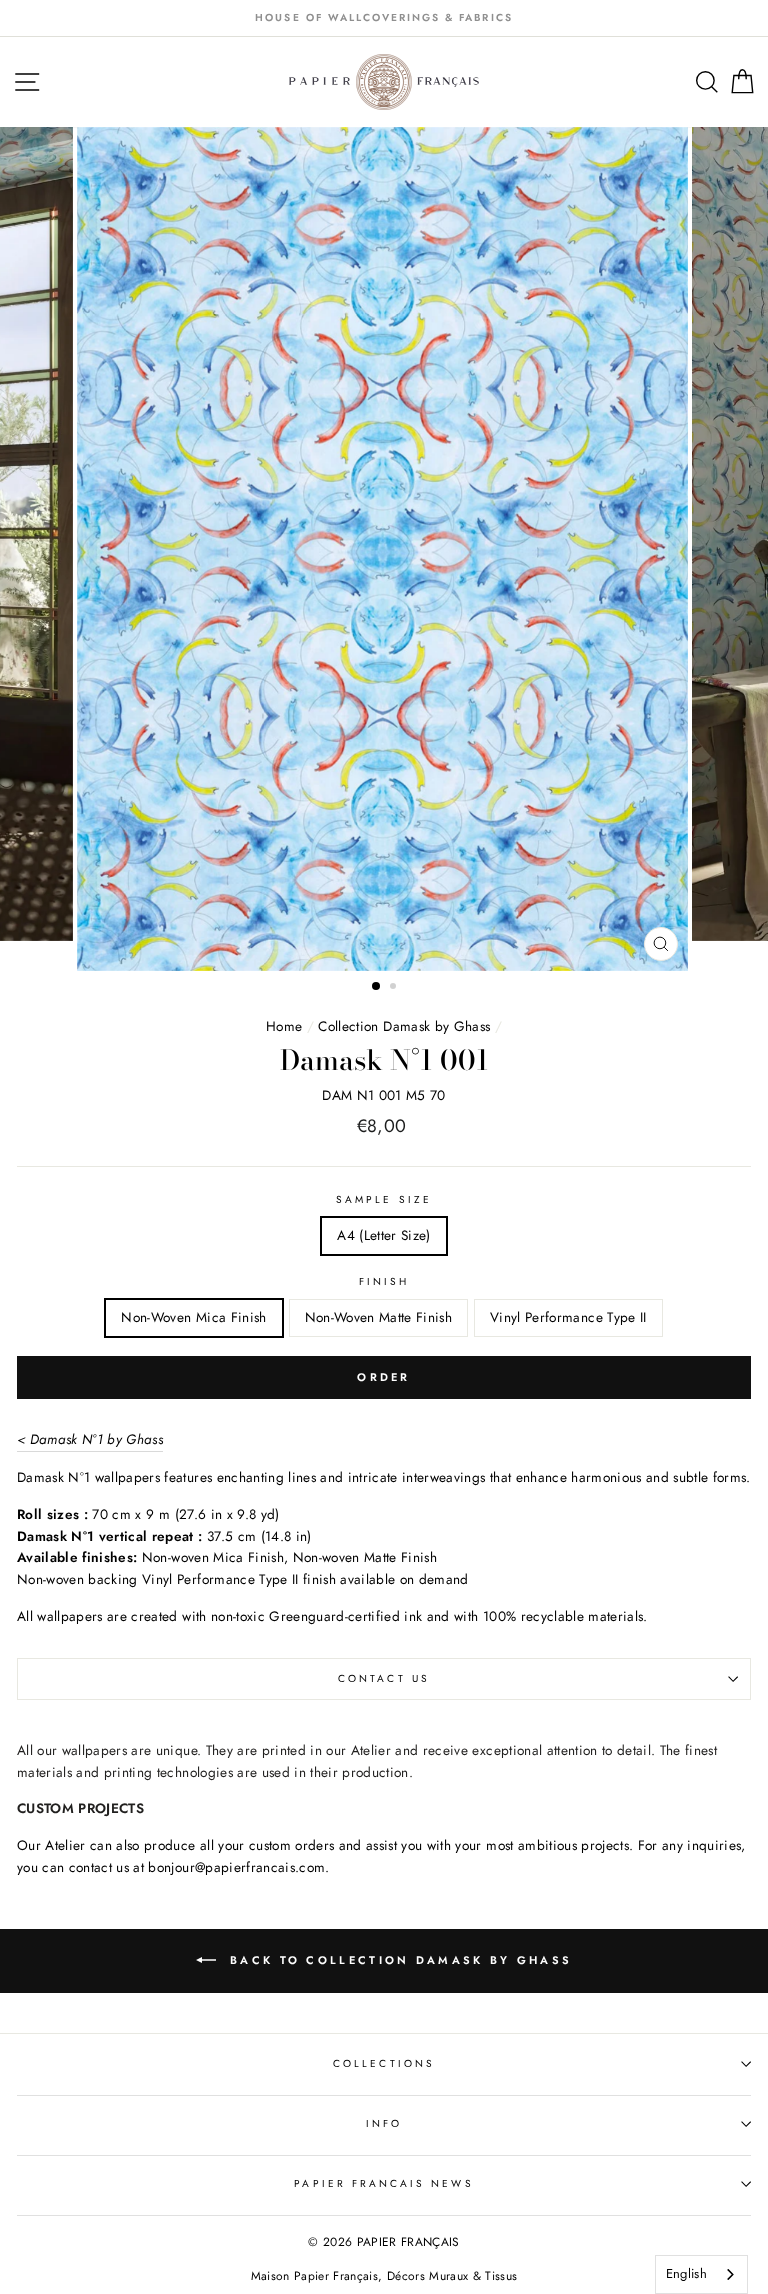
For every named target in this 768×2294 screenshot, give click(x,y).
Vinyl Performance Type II (568, 1317)
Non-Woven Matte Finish (378, 1317)
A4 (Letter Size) (383, 1235)
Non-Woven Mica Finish (193, 1317)
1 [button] (377, 987)
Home (284, 1026)
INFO (384, 2123)
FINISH (384, 1281)
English (686, 2273)
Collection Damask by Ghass (404, 1026)
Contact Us (384, 1678)
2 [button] (395, 988)
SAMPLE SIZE (384, 1199)
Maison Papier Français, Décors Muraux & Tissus (384, 2276)
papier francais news (383, 2183)
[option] (384, 18)
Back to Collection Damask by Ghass (398, 1959)
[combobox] (701, 2274)
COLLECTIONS (384, 2063)
